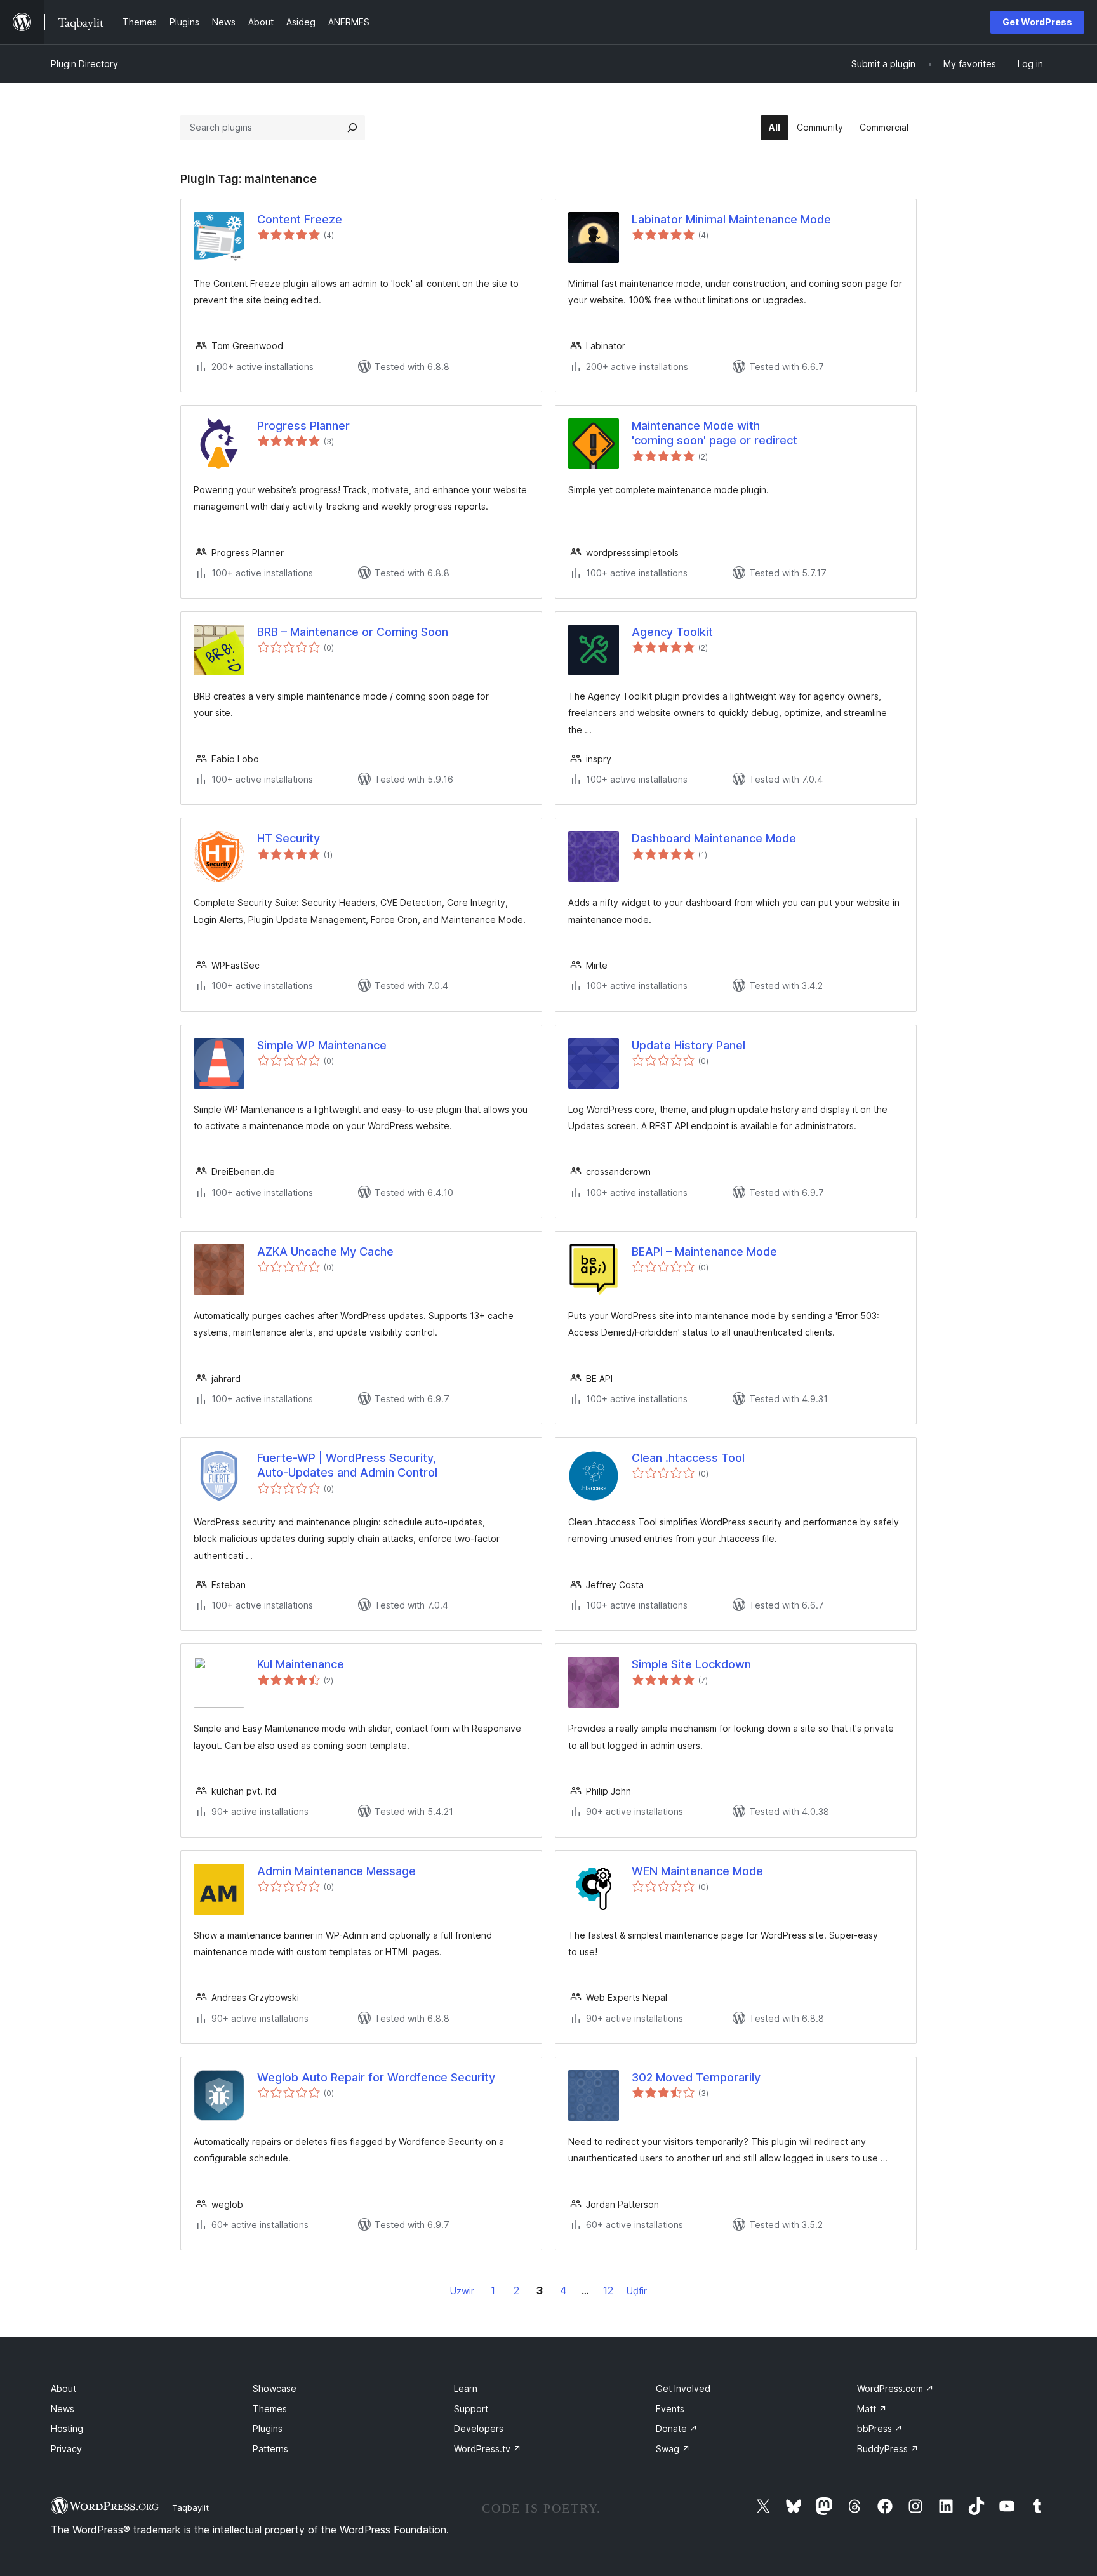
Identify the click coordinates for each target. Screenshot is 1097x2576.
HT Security (289, 838)
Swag (673, 2449)
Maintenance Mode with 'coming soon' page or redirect (715, 433)
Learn (466, 2388)
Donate (677, 2428)
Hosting (67, 2428)
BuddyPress (888, 2449)
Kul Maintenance (301, 1664)
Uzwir (462, 2291)
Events (670, 2409)
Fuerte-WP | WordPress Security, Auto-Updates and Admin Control (347, 1465)
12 (608, 2290)
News (63, 2409)
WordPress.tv (488, 2449)
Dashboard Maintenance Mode (714, 838)
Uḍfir (637, 2291)
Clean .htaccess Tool (688, 1458)
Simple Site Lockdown (691, 1664)
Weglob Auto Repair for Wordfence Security (376, 2077)
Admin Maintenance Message (336, 1871)
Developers (479, 2428)
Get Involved (683, 2388)
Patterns (270, 2449)
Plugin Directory (84, 64)
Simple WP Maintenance (322, 1045)
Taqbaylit (190, 2507)
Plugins (268, 2428)
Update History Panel (688, 1045)
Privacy (66, 2449)
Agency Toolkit (672, 632)
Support (471, 2409)
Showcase (275, 2388)
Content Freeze (300, 219)
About (63, 2388)
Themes (270, 2409)
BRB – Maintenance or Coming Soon (353, 632)
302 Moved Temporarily (696, 2077)
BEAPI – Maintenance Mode (704, 1251)
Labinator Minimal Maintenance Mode (731, 219)
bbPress (880, 2428)
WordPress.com (895, 2388)
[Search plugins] (352, 128)
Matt (872, 2409)
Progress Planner (303, 426)
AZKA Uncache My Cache (325, 1251)
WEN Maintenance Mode (697, 1871)
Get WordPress (1037, 22)
